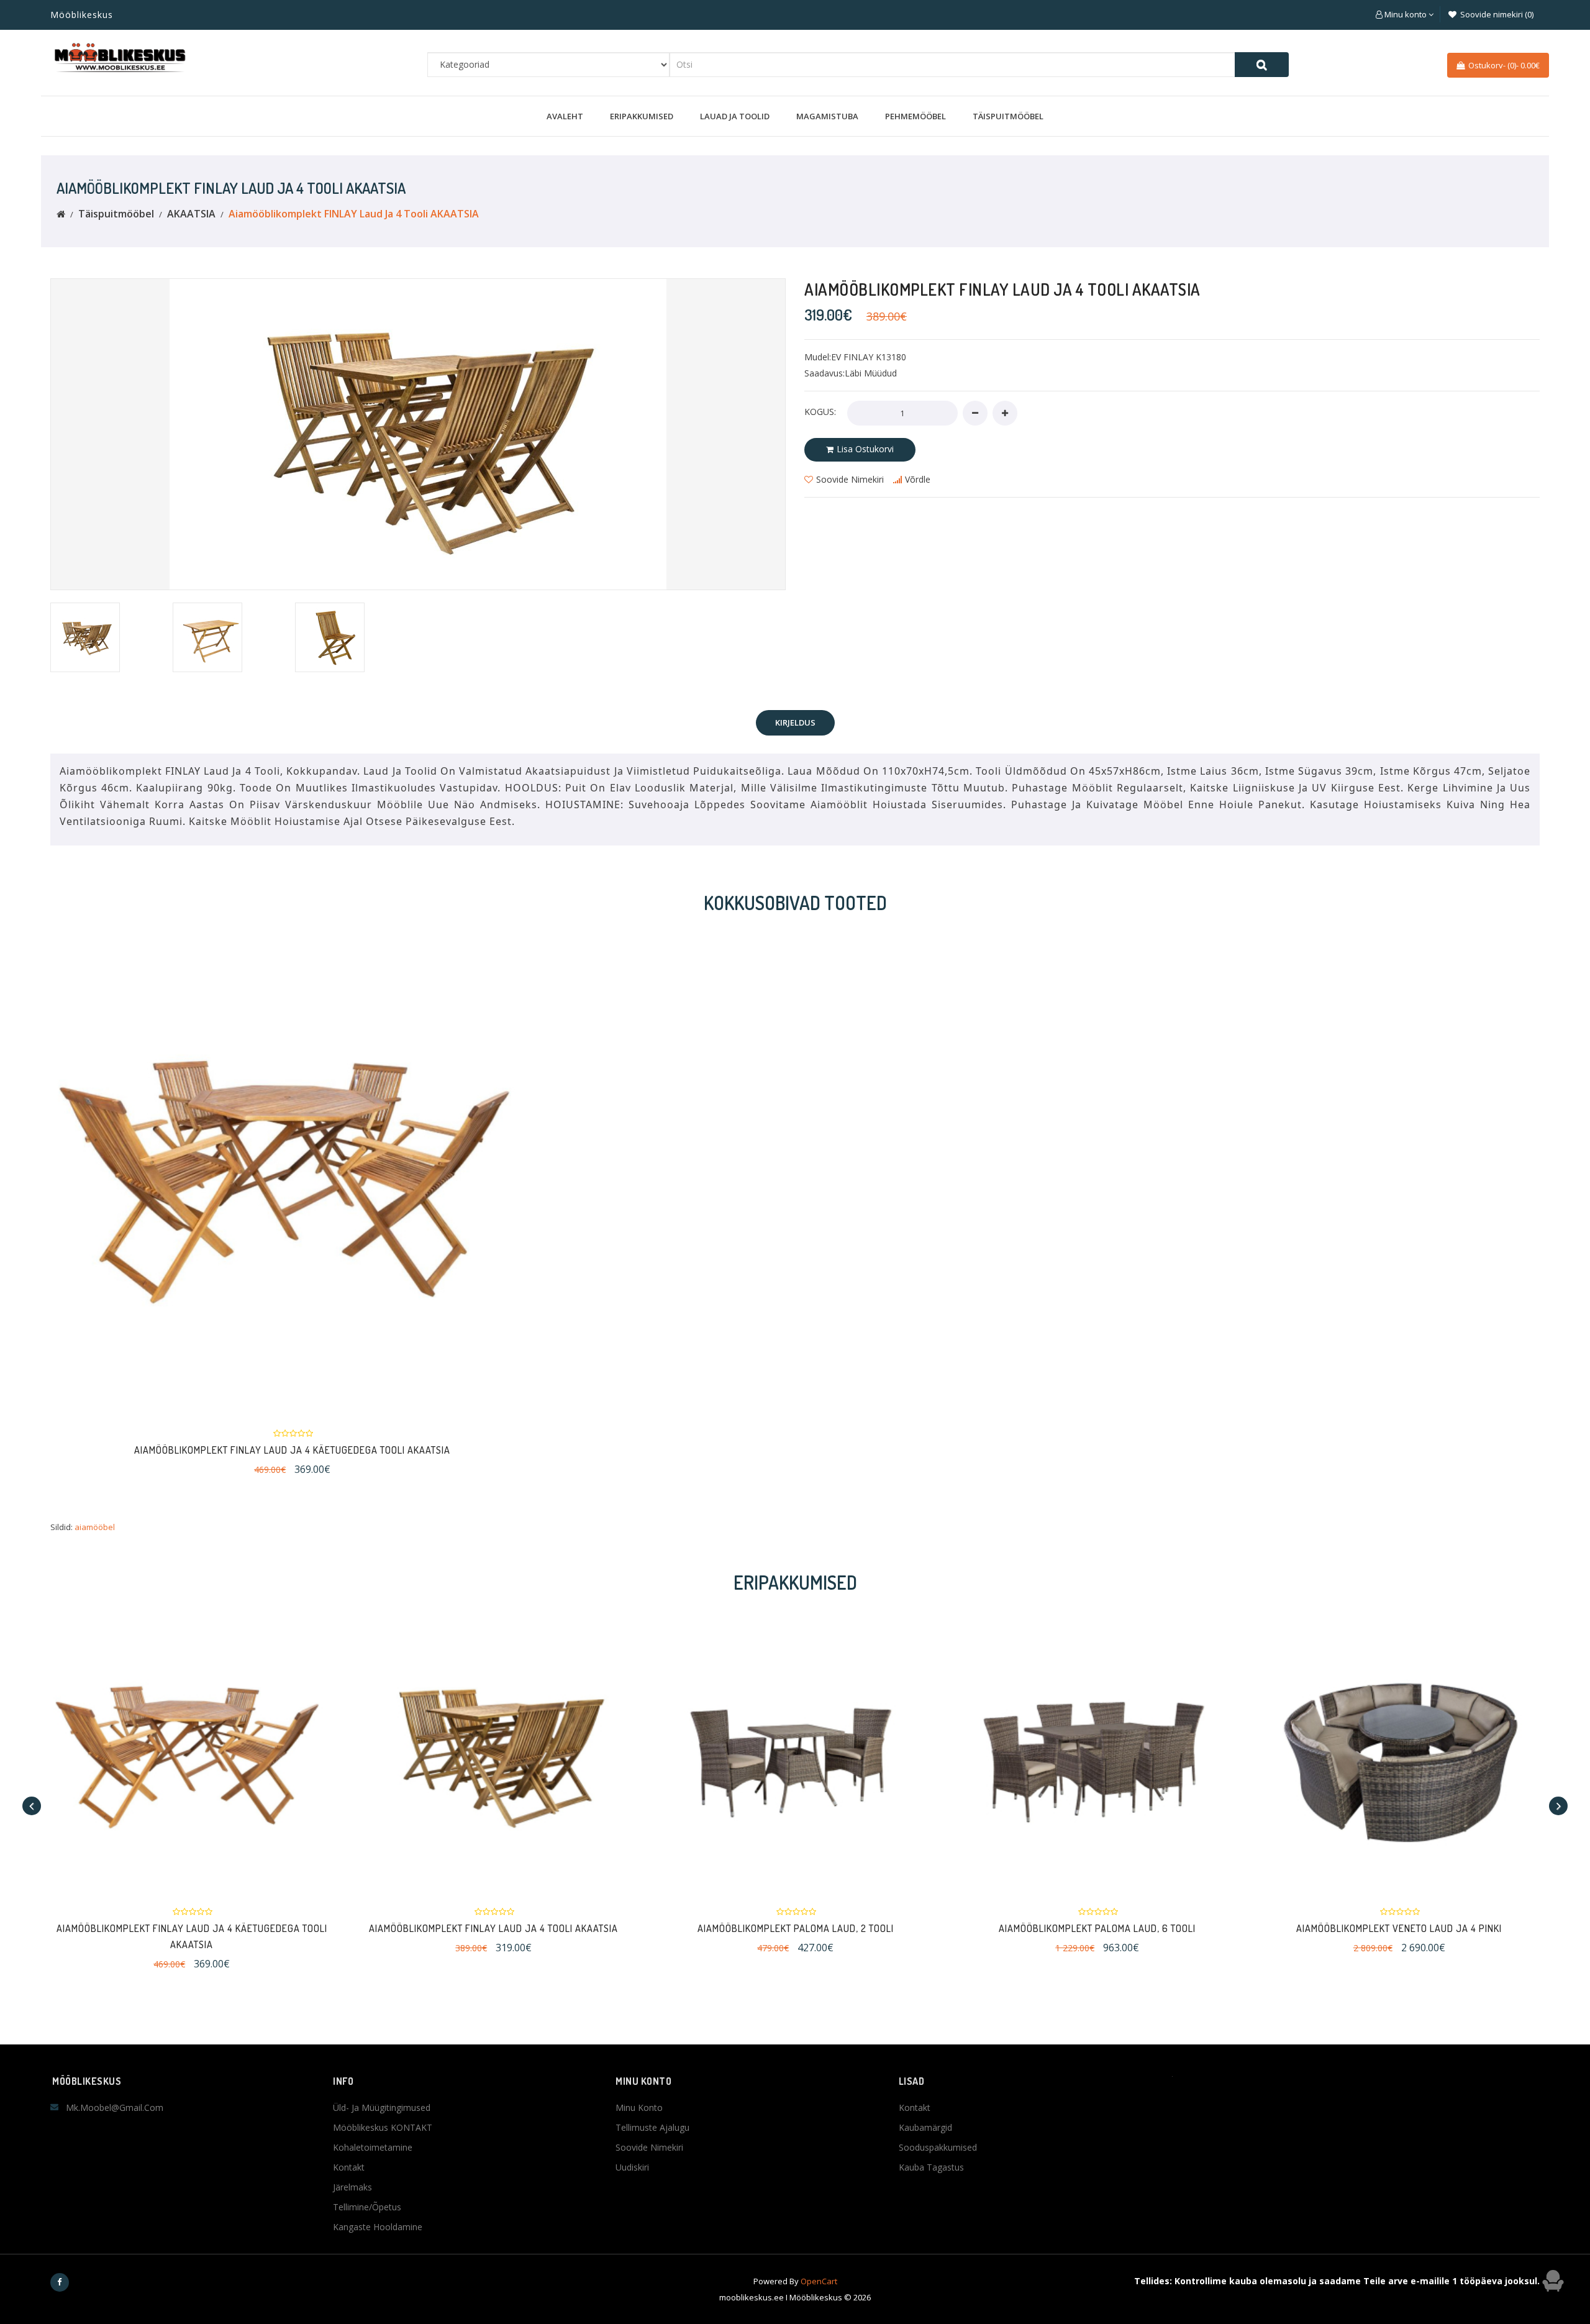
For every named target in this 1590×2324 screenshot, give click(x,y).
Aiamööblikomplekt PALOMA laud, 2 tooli (796, 1928)
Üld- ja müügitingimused (382, 2108)
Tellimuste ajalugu (652, 2127)
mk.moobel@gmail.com (115, 2108)
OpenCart (819, 2281)
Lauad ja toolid (735, 116)
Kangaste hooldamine (378, 2227)
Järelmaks (352, 2187)
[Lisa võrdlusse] (317, 1174)
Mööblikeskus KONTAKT (383, 2127)
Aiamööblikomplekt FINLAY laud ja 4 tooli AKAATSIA (354, 214)
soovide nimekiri (850, 479)
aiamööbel (95, 1527)
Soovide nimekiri (649, 2147)
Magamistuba (827, 116)
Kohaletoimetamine (373, 2147)
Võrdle (918, 479)
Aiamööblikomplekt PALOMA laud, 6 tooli (1097, 1928)
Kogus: (820, 412)
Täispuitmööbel (1008, 116)
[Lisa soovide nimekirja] (261, 1174)
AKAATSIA (191, 214)
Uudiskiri (632, 2167)
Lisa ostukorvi (865, 449)
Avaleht (565, 116)
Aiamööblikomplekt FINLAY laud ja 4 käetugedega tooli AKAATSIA (292, 1450)
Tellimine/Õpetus (367, 2207)
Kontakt (349, 2167)
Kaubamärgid (925, 2127)
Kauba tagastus (931, 2167)
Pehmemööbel (915, 116)
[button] (1405, 14)
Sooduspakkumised (938, 2147)
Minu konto (639, 2108)
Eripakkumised (642, 116)
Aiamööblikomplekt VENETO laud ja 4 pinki (1399, 1928)
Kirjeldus (795, 722)
